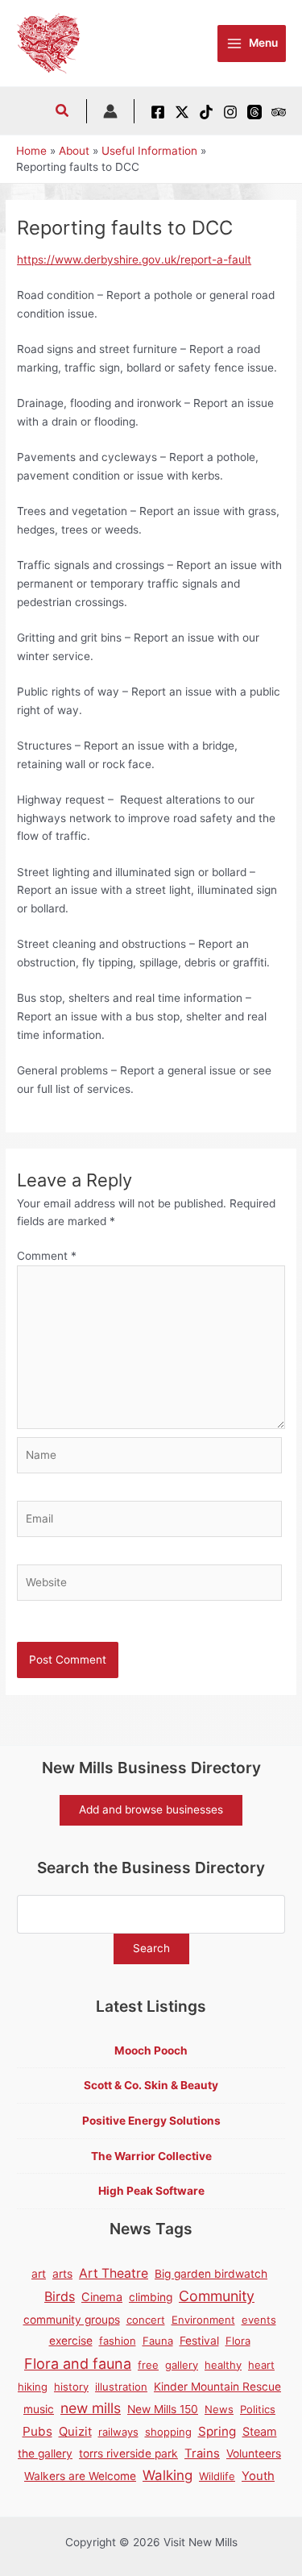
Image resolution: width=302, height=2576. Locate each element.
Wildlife (217, 2476)
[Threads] (254, 112)
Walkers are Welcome (80, 2476)
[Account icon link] (110, 111)
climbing (151, 2297)
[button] (63, 112)
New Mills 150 (163, 2409)
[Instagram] (230, 112)
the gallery (45, 2453)
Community (217, 2296)
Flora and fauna (78, 2364)
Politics (258, 2409)
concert (146, 2320)
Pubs (37, 2431)
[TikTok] (206, 112)
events (259, 2320)
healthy (223, 2365)
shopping (168, 2432)
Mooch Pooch (151, 2050)
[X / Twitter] (182, 112)
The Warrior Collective (151, 2156)
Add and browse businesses (151, 1809)
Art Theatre (114, 2273)
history (71, 2387)
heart (261, 2365)
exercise (71, 2341)
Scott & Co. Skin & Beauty (151, 2085)
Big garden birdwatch (211, 2274)
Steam (260, 2431)
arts (62, 2274)
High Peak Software (151, 2191)
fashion (118, 2341)
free (148, 2365)
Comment (47, 1256)
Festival (199, 2341)
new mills (91, 2408)
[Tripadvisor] (279, 112)
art (39, 2274)
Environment (203, 2320)
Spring (217, 2431)
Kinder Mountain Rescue (217, 2387)
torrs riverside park (128, 2453)
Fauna (158, 2341)
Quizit (75, 2432)
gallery (182, 2365)
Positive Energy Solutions (151, 2121)
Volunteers (254, 2453)
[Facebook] (158, 112)
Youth (258, 2476)
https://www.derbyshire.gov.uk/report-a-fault (134, 260)
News (219, 2409)
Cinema (102, 2297)
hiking (33, 2387)
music (39, 2409)
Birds (60, 2296)
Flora (238, 2341)
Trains (202, 2453)
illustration (121, 2387)
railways (118, 2432)
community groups (72, 2320)
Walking (168, 2475)
